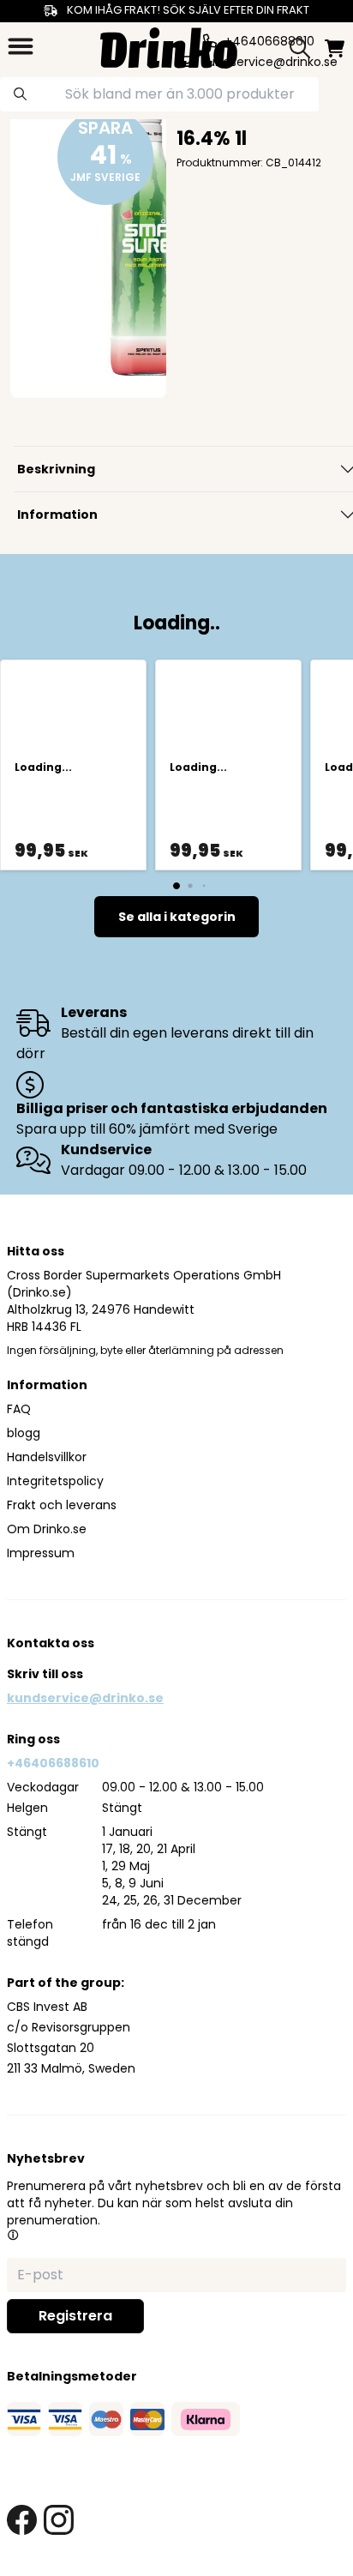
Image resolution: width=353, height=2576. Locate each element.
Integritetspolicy (55, 1481)
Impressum (41, 1553)
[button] (13, 2235)
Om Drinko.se (47, 1529)
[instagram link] (59, 2520)
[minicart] (335, 48)
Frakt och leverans (62, 1505)
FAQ (19, 1409)
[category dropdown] (21, 46)
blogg (24, 1433)
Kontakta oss (51, 1643)
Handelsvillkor (47, 1457)
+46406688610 (53, 1763)
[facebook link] (22, 2520)
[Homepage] (169, 46)
